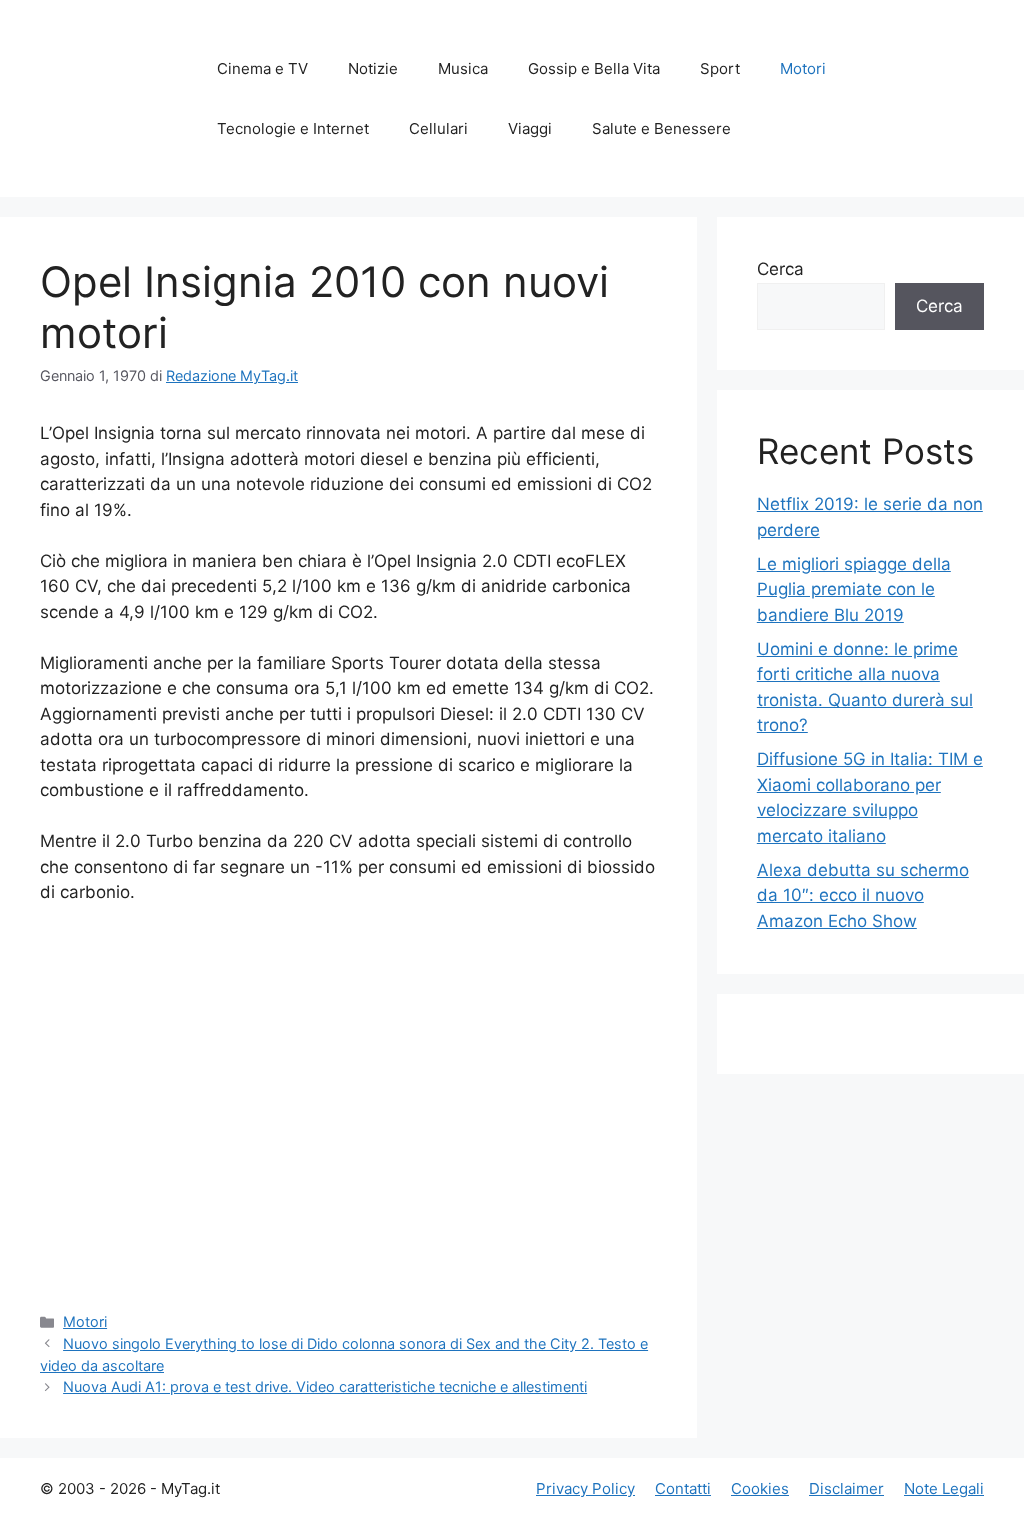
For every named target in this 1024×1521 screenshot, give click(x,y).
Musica (463, 68)
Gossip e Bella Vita (594, 68)
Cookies (760, 1488)
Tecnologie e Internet (293, 128)
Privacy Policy (585, 1488)
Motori (803, 68)
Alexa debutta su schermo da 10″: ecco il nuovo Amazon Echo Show (863, 895)
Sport (720, 68)
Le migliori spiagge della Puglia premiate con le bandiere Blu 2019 (854, 589)
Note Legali (944, 1488)
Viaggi (530, 128)
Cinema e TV (262, 68)
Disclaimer (846, 1488)
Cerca (780, 269)
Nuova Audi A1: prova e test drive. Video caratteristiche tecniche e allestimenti (325, 1386)
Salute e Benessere (661, 128)
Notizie (373, 68)
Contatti (683, 1488)
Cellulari (438, 128)
